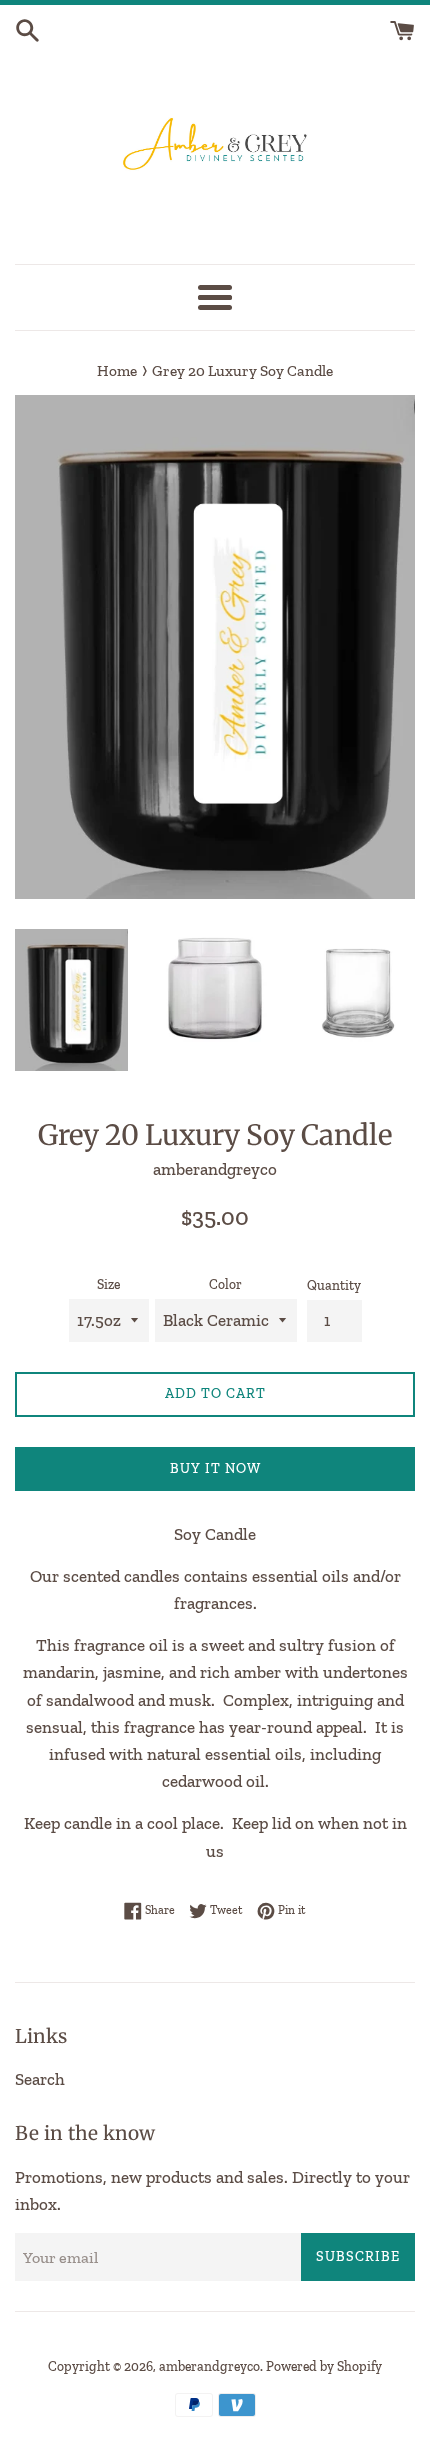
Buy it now (215, 1468)
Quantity (334, 1285)
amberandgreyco (209, 2366)
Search (40, 2079)
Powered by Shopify (324, 2366)
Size (108, 1284)
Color (225, 1284)
